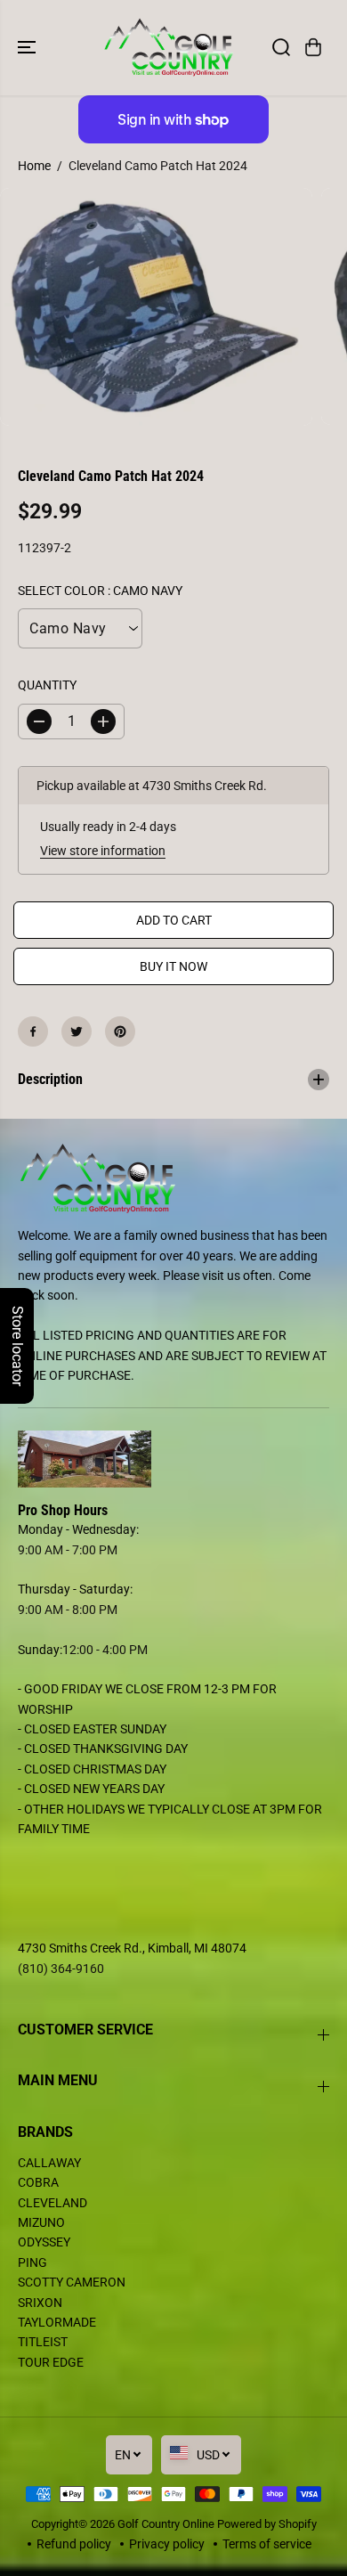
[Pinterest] (120, 1031)
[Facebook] (33, 1031)
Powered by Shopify (267, 2524)
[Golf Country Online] (169, 48)
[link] (173, 1459)
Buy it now (173, 966)
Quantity (47, 685)
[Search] (281, 47)
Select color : (100, 591)
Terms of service (267, 2544)
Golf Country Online (166, 2524)
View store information (103, 851)
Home (34, 166)
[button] (28, 48)
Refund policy (74, 2544)
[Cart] (313, 47)
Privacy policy (167, 2544)
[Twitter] (77, 1031)
